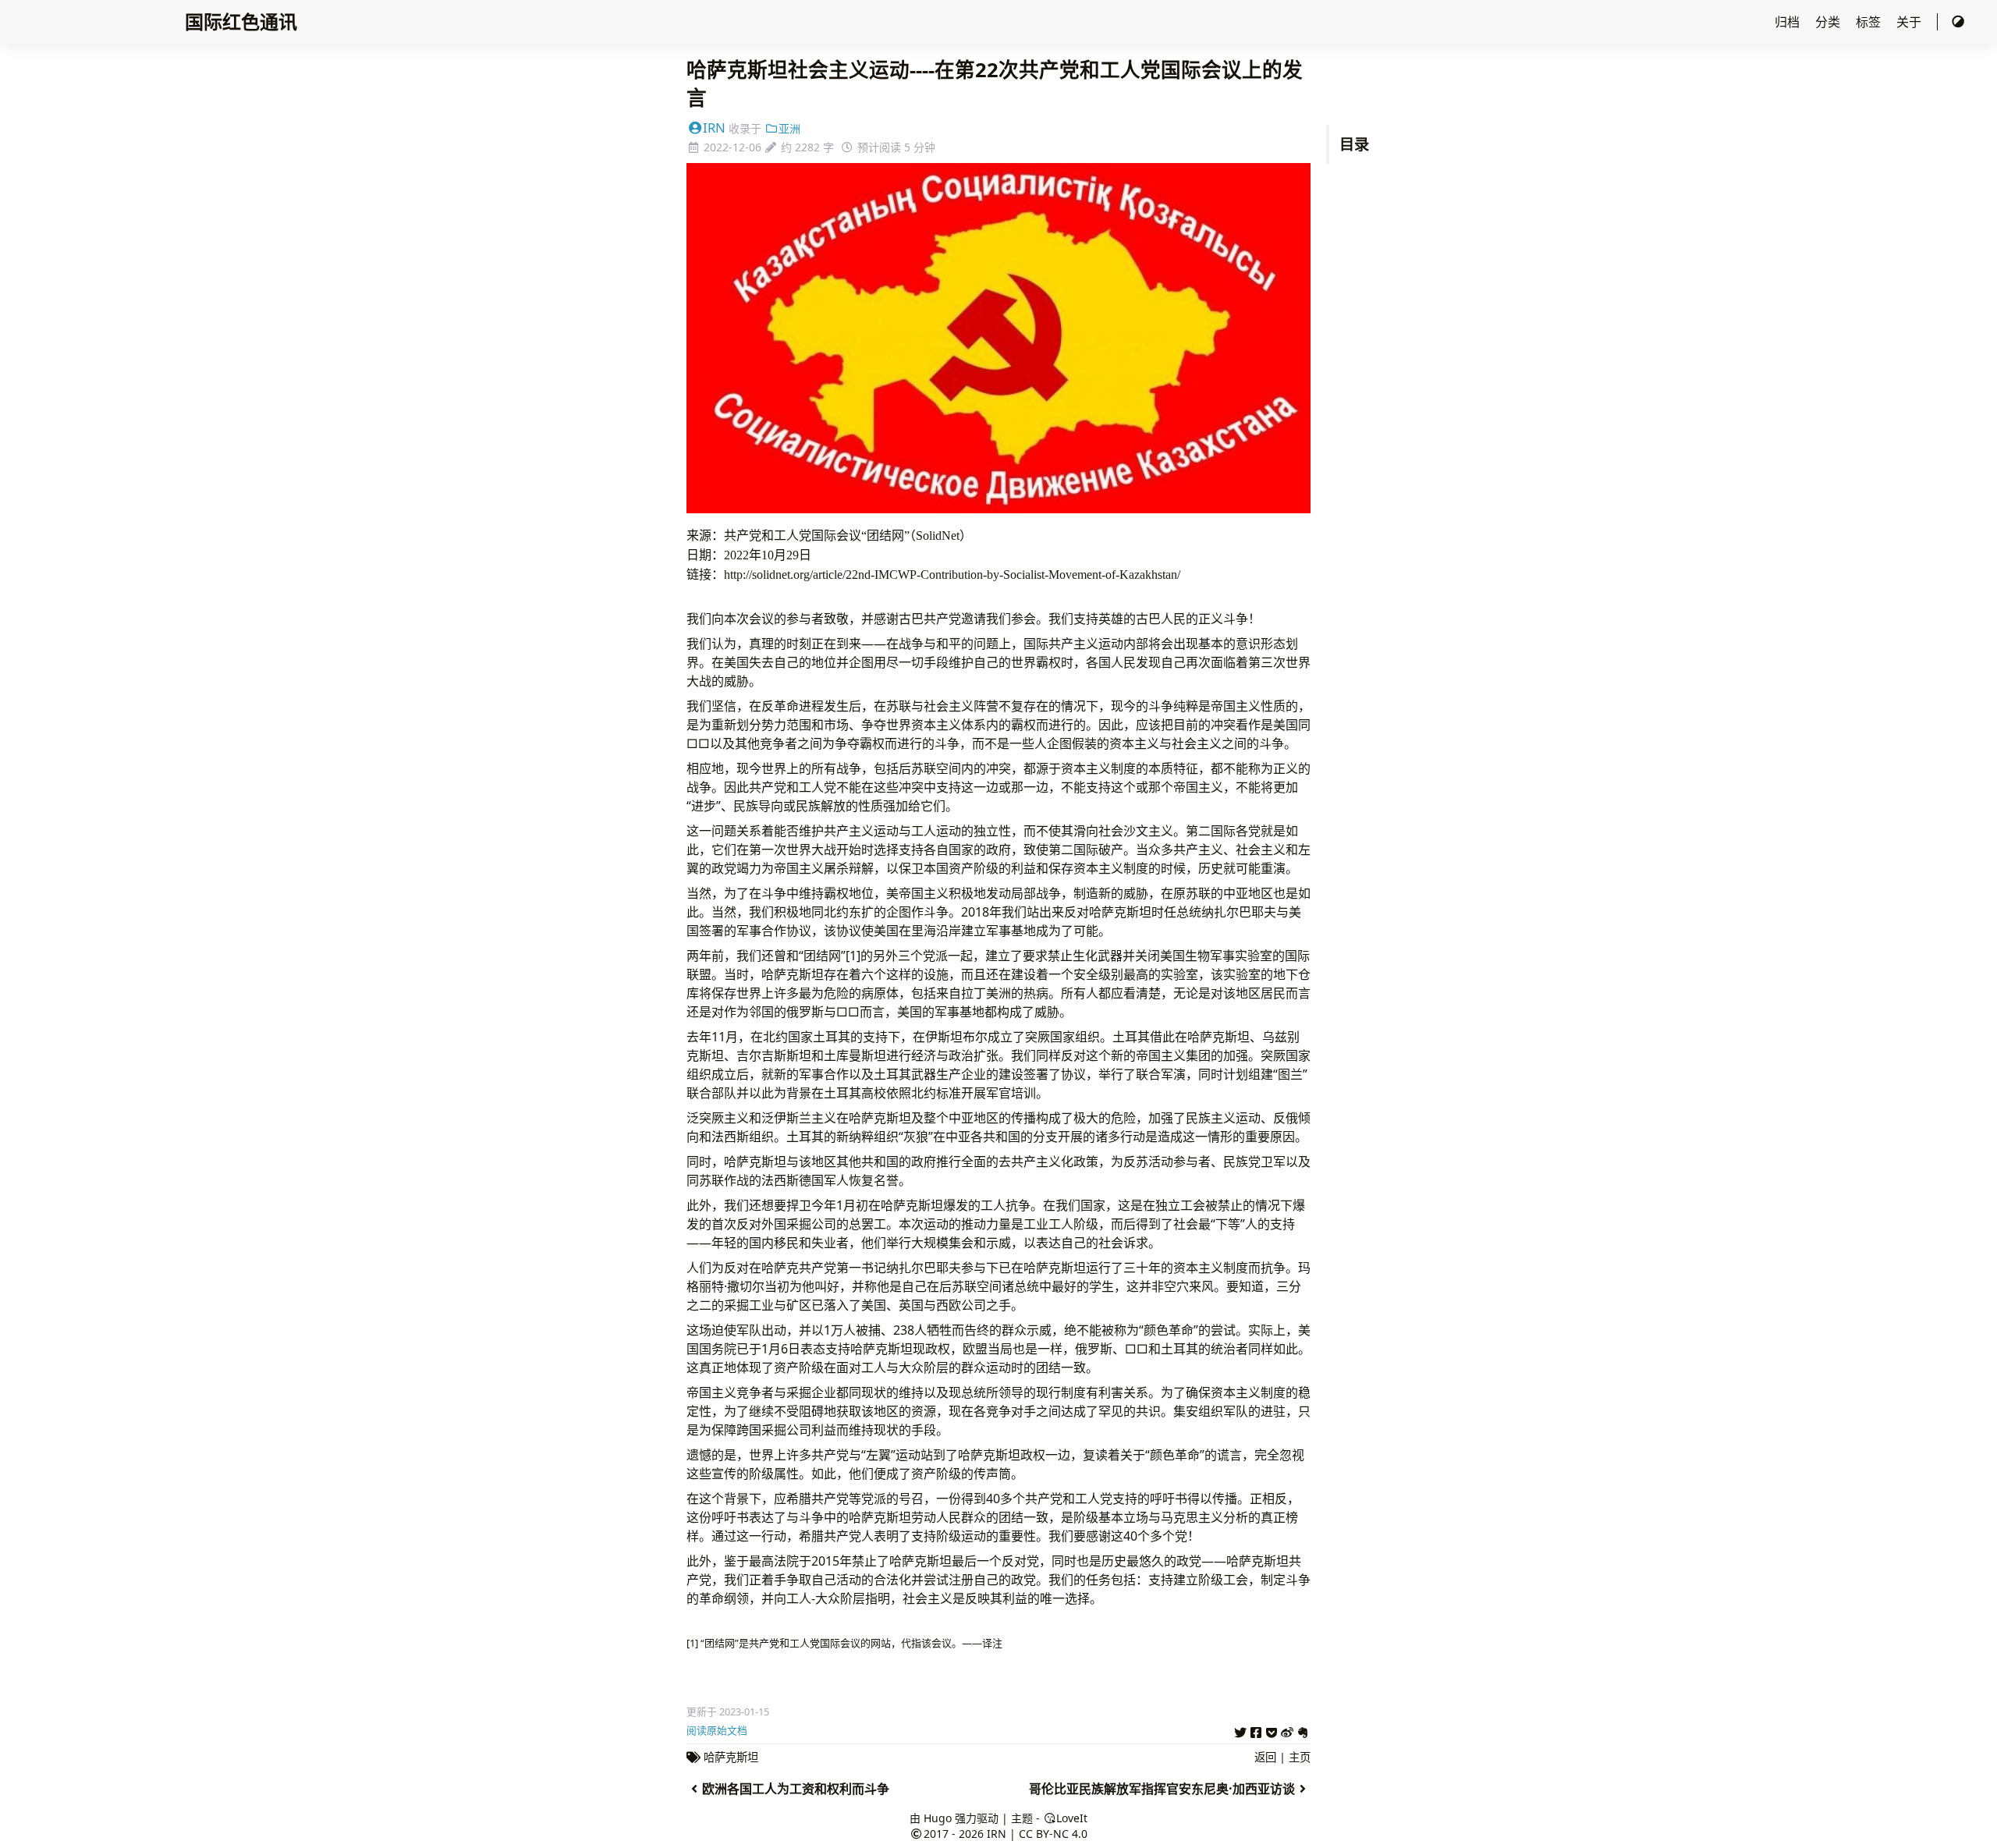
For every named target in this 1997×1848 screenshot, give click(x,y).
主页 (1300, 1757)
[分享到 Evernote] (1303, 1730)
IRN (714, 128)
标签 (1870, 22)
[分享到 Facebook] (1256, 1730)
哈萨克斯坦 (731, 1757)
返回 (1265, 1757)
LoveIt (1072, 1818)
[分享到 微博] (1287, 1730)
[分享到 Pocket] (1272, 1730)
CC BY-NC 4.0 (1053, 1834)
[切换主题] (1958, 22)
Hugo (938, 1818)
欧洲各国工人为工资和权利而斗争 (796, 1789)
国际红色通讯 (241, 21)
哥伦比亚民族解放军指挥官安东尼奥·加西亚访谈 (1162, 1789)
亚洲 (789, 128)
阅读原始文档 (717, 1730)
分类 (1829, 22)
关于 (1910, 22)
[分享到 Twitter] (1240, 1730)
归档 (1789, 22)
